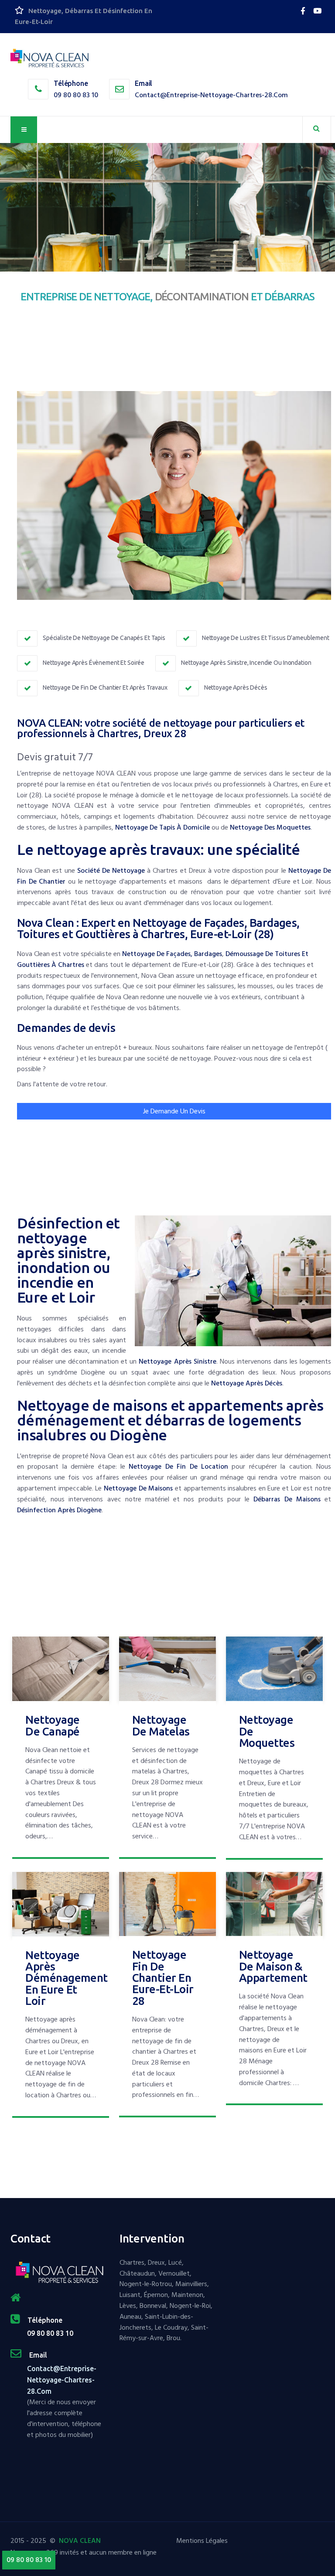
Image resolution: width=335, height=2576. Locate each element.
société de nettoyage (111, 871)
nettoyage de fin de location (178, 1467)
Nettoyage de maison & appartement (273, 1966)
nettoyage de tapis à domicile (162, 827)
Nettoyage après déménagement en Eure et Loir (67, 1978)
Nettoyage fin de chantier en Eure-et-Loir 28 (163, 1977)
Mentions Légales (202, 2541)
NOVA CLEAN (80, 2541)
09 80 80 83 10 (76, 95)
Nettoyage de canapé (52, 1725)
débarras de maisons (287, 1499)
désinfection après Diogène (59, 1510)
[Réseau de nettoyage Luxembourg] (304, 11)
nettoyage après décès (247, 1383)
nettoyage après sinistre (177, 1361)
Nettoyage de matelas (161, 1725)
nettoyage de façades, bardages (172, 954)
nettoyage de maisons (138, 1488)
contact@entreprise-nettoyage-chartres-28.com (211, 95)
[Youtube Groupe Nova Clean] (317, 11)
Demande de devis (42, 237)
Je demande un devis (174, 1111)
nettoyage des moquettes (270, 827)
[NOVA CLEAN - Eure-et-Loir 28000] (50, 59)
